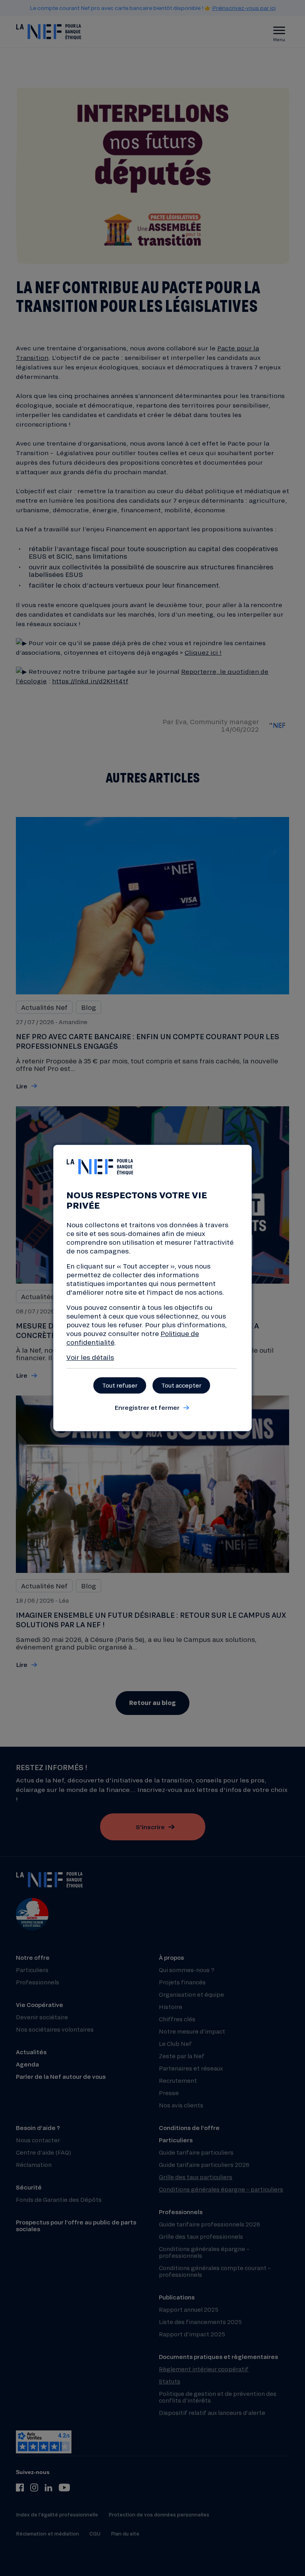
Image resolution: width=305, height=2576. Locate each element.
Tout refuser (120, 1385)
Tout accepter (181, 1385)
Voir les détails (90, 1357)
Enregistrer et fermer (147, 1407)
